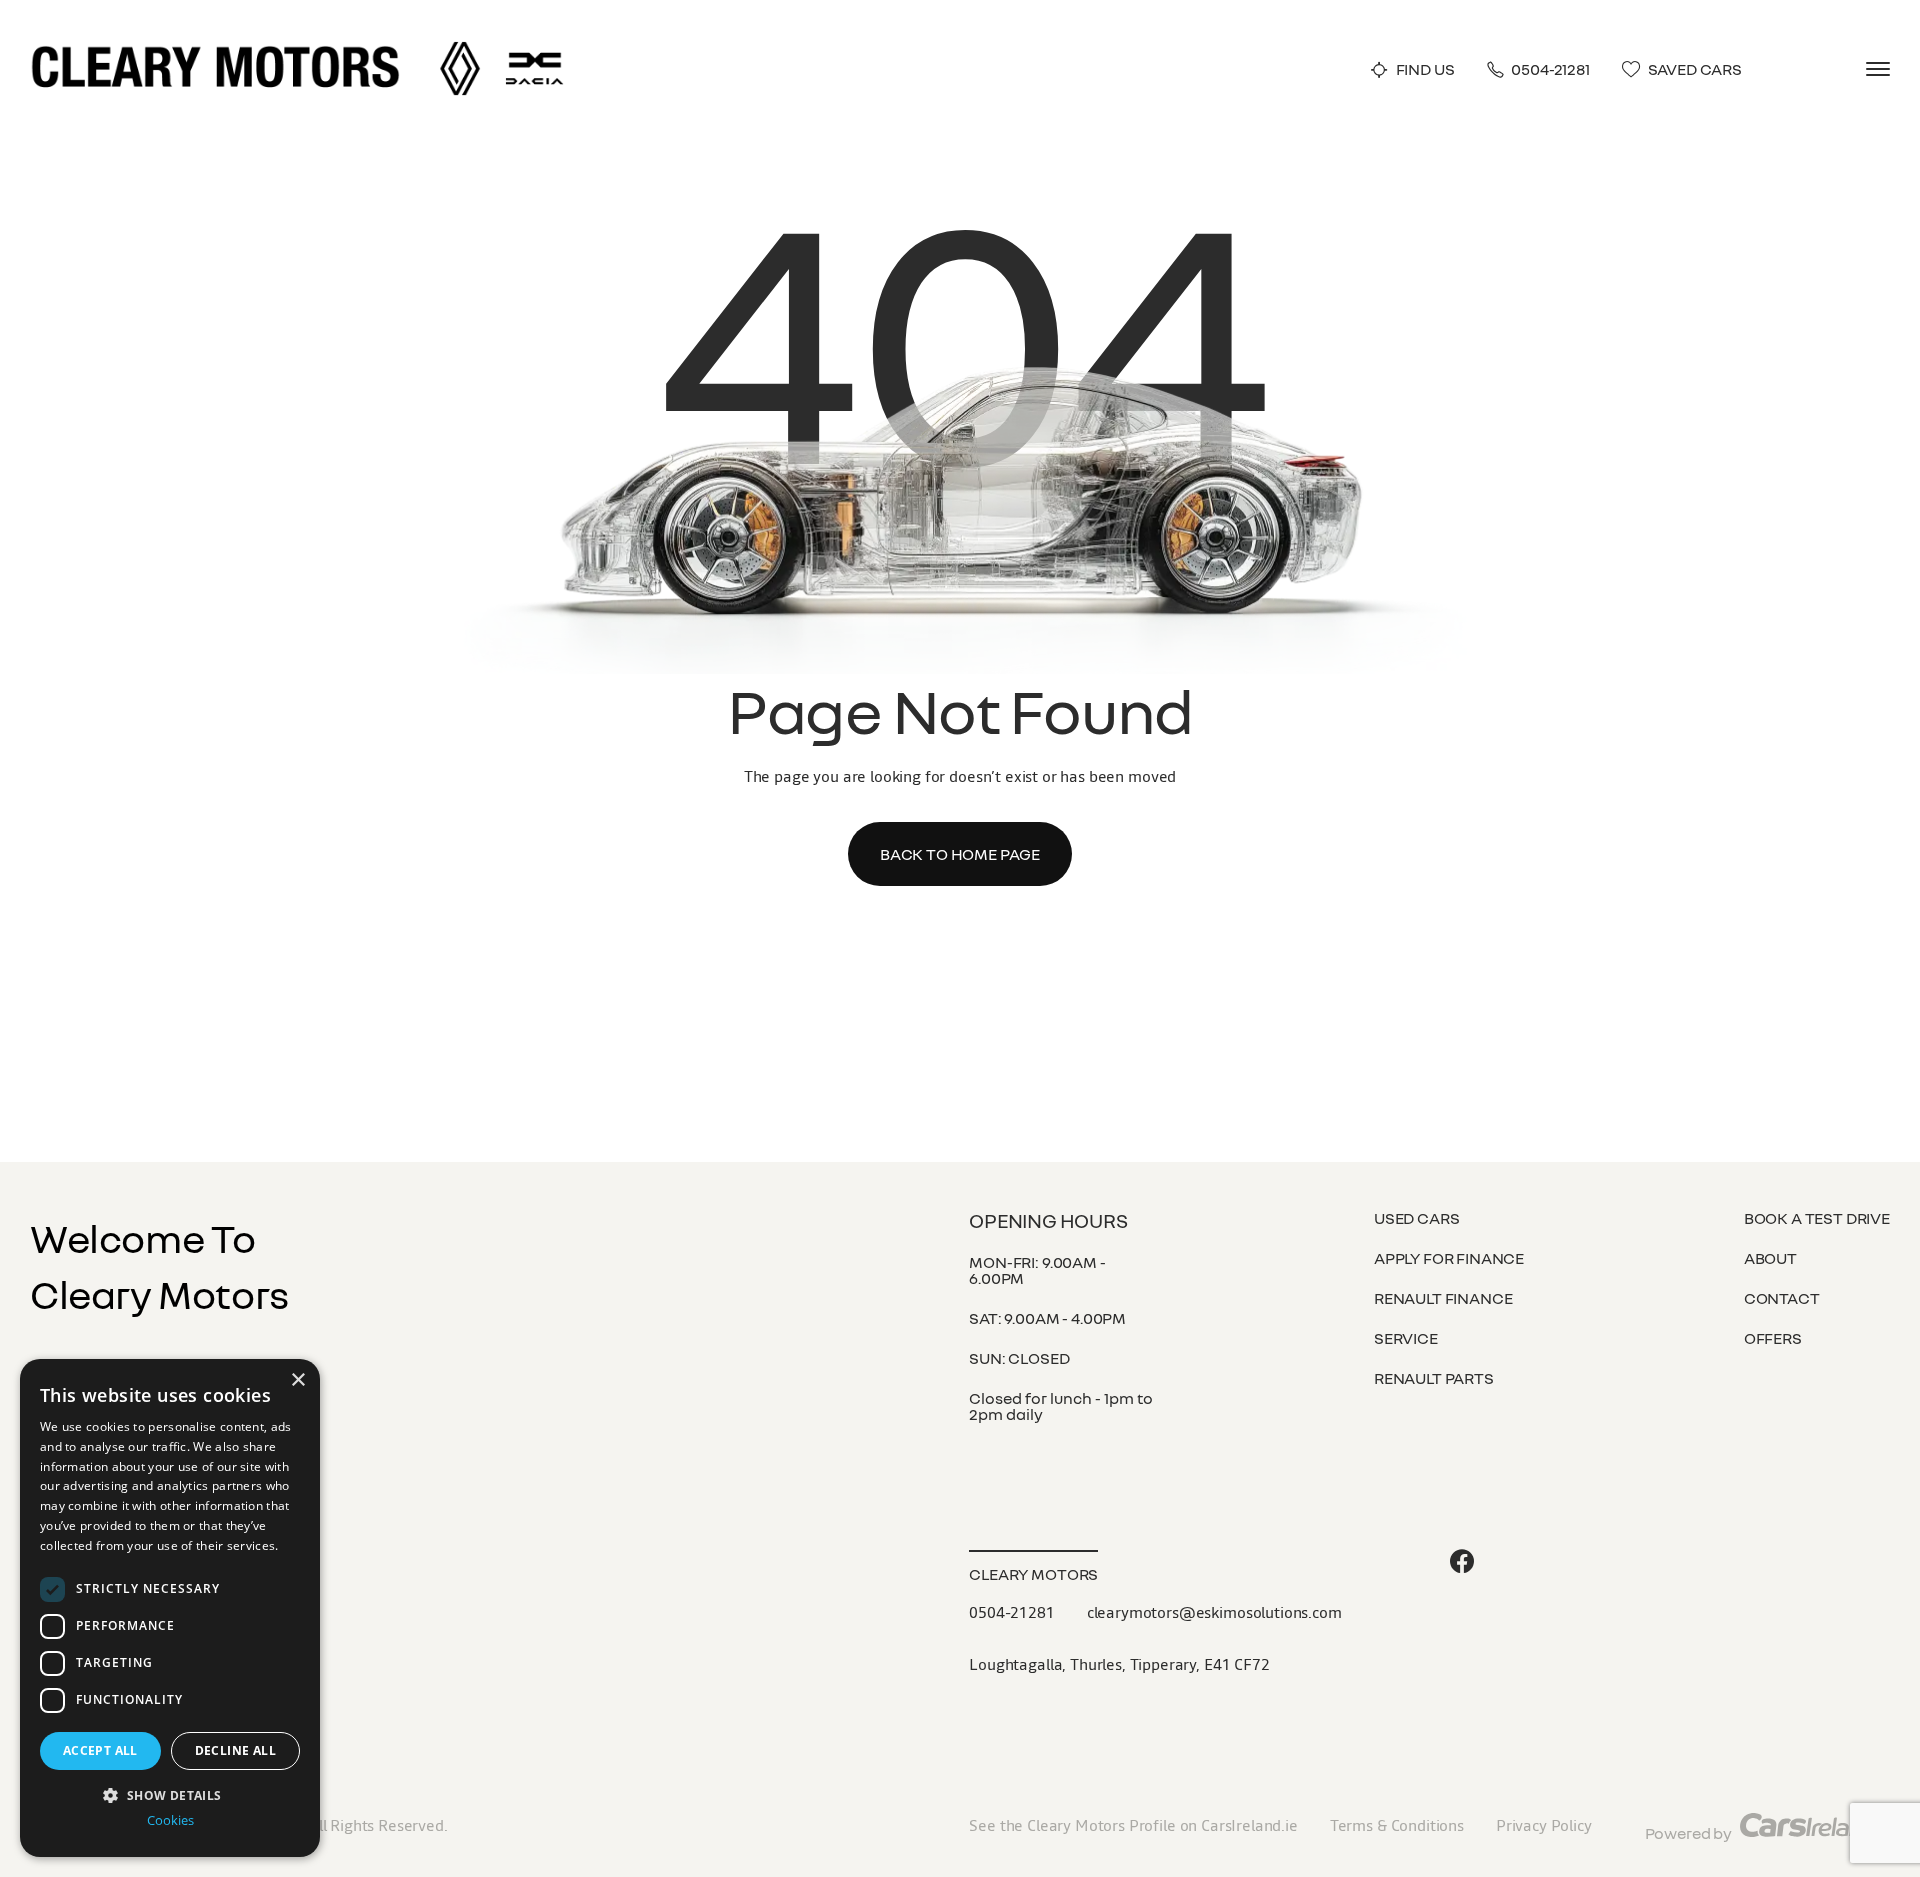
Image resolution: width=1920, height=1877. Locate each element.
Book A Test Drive (1817, 1218)
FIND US (1425, 69)
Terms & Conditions (1397, 1825)
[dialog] (170, 1608)
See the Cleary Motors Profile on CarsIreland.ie (1133, 1825)
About (1770, 1258)
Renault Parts (1434, 1378)
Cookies (170, 1820)
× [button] (297, 1380)
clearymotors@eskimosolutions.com (1214, 1612)
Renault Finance (1443, 1298)
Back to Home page (960, 854)
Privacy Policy (1544, 1825)
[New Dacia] (534, 49)
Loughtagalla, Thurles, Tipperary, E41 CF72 (1119, 1664)
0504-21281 (1550, 69)
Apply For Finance (1449, 1258)
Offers (1773, 1338)
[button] (170, 1793)
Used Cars (1417, 1218)
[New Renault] (459, 49)
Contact (1782, 1298)
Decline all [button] (235, 1750)
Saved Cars (1695, 69)
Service (1406, 1338)
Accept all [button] (100, 1750)
